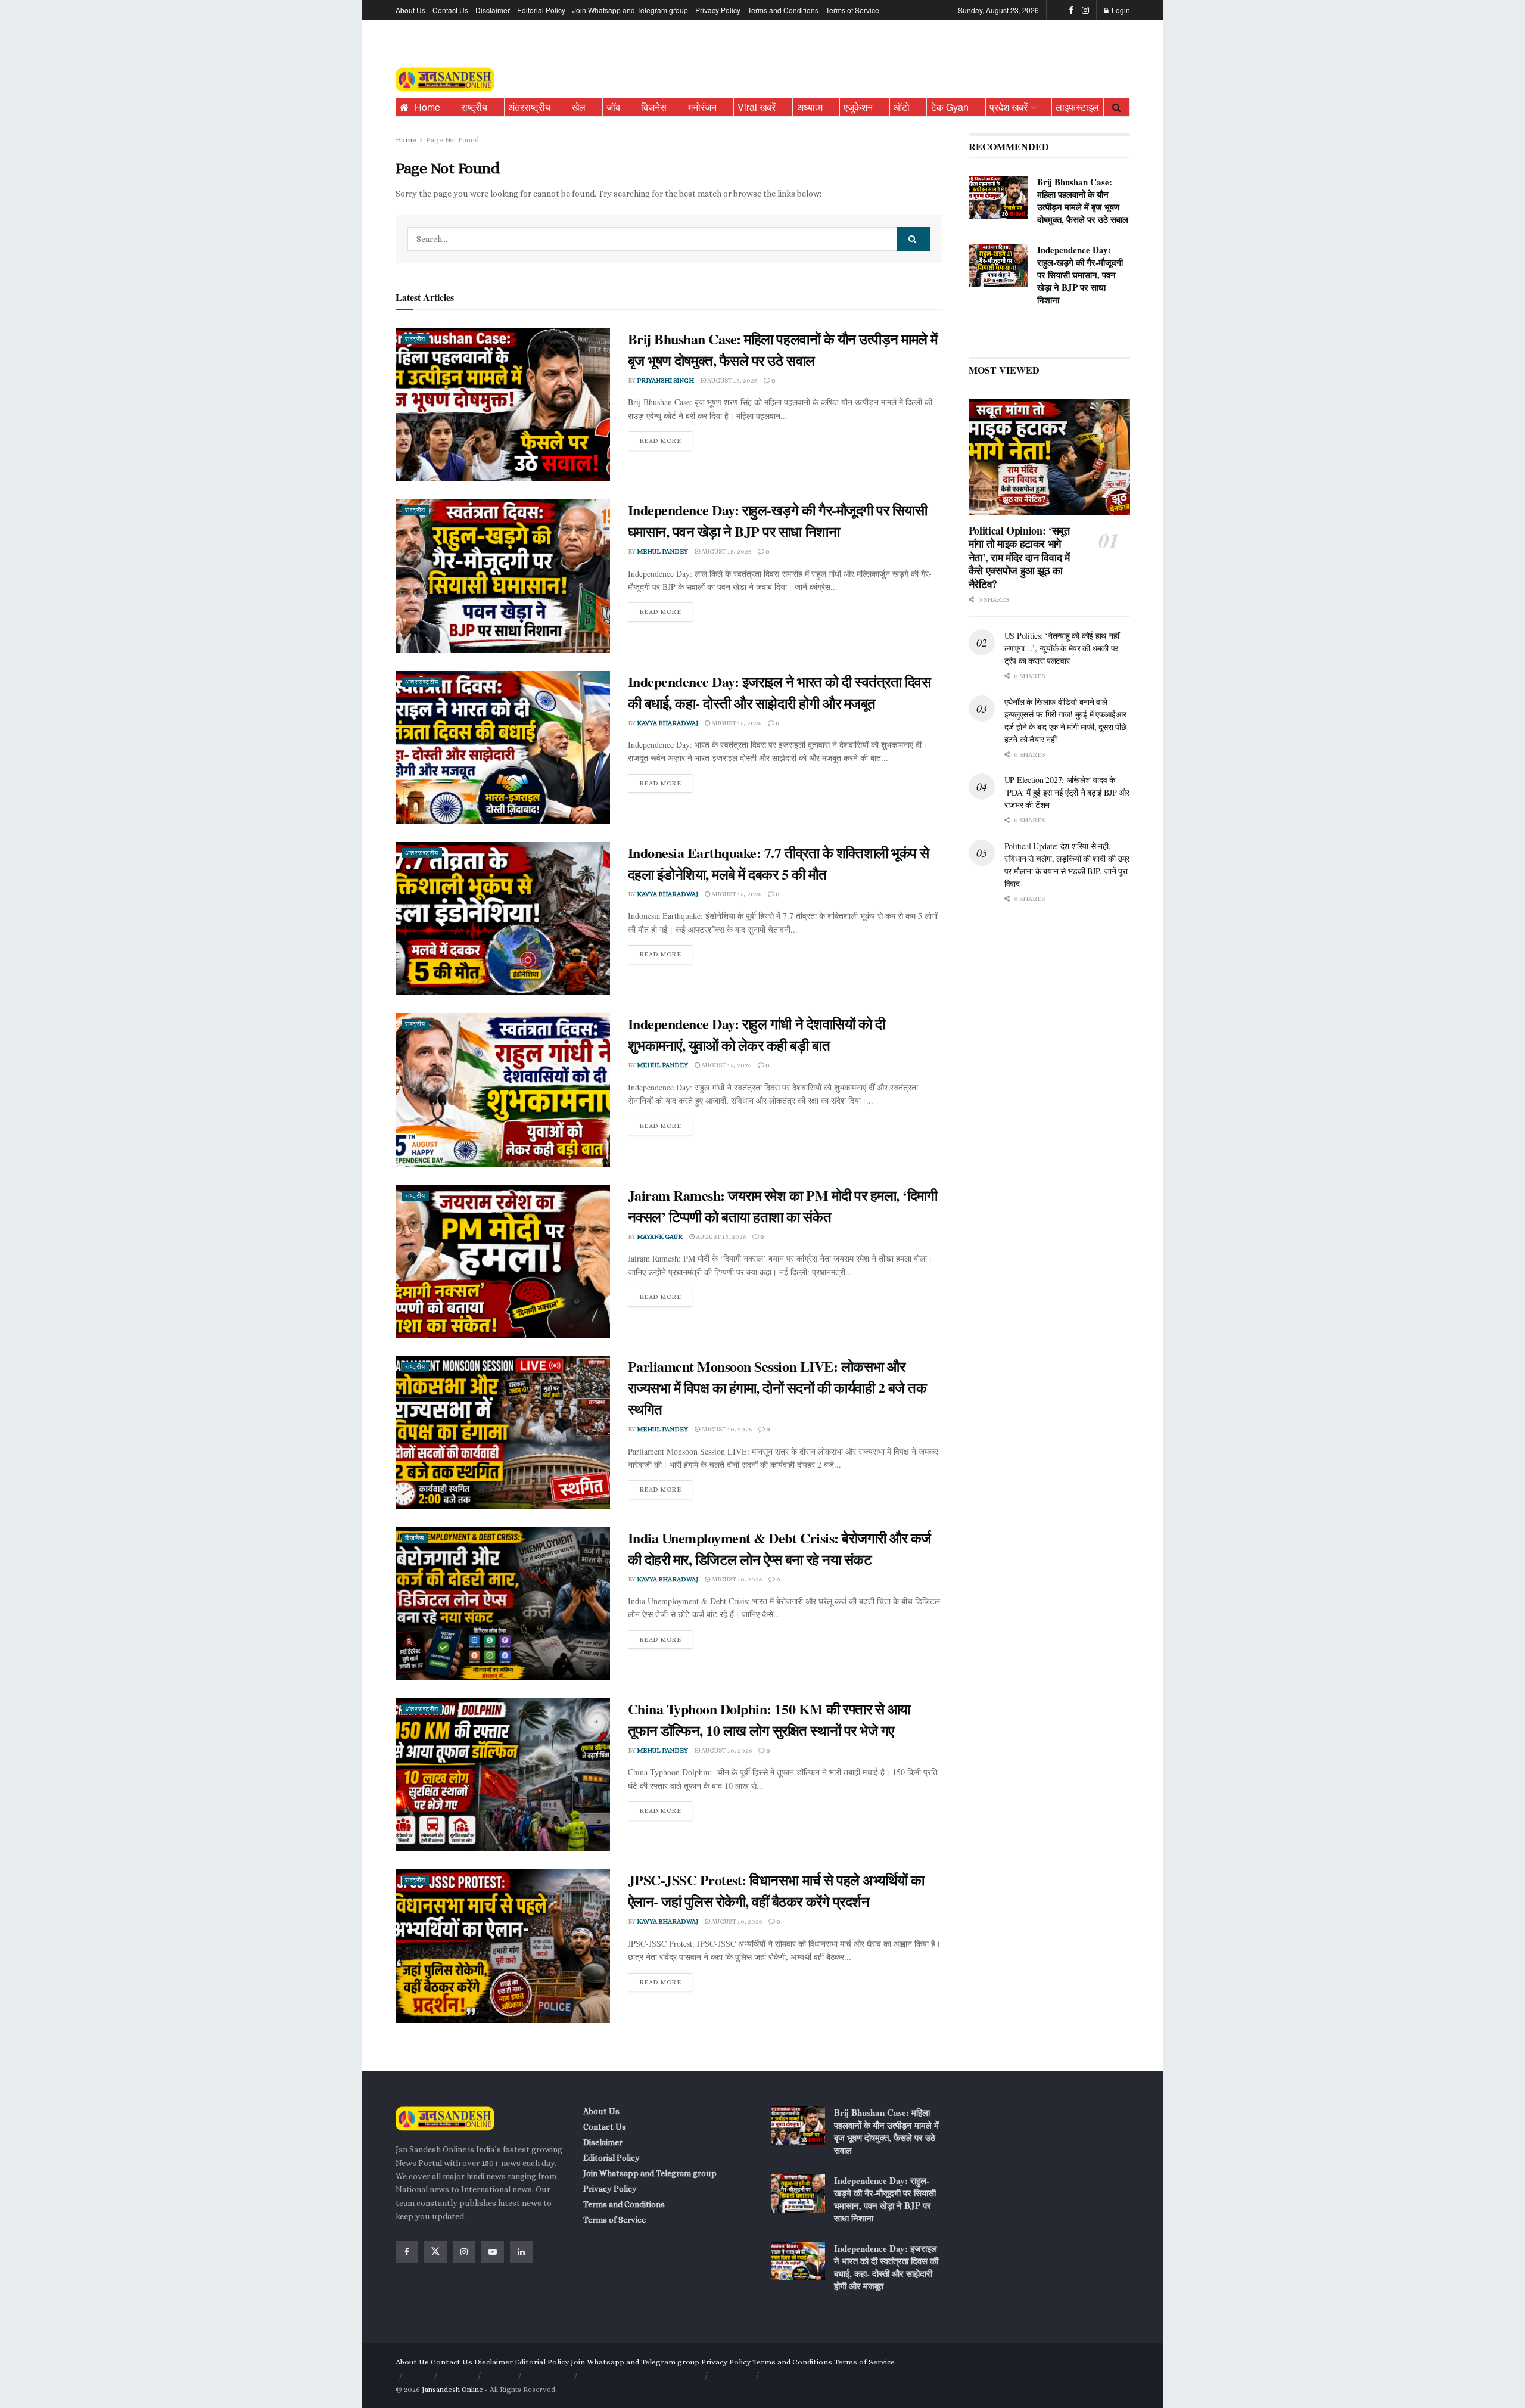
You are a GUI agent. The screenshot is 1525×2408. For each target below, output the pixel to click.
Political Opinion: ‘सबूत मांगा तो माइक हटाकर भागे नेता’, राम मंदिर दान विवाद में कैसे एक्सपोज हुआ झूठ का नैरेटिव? (1019, 557)
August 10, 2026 (726, 1429)
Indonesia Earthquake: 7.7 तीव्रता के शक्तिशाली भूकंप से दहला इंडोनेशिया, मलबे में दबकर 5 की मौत (779, 863)
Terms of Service (852, 10)
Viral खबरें (757, 107)
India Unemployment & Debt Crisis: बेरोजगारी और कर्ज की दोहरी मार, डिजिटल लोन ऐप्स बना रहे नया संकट (779, 1548)
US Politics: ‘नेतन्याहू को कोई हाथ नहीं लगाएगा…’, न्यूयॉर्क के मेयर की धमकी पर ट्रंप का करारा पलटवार (1062, 648)
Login (1120, 10)
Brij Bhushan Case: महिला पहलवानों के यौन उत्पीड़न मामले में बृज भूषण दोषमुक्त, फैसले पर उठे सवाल (783, 349)
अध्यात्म (810, 107)
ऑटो (902, 107)
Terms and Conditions (783, 10)
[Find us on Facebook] (1071, 10)
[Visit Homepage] (445, 80)
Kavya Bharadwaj (667, 723)
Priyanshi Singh (665, 380)
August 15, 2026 (732, 380)
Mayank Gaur (660, 1237)
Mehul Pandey (662, 551)
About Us (410, 10)
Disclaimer (493, 10)
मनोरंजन (702, 107)
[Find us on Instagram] (1085, 10)
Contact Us (450, 10)
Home (427, 107)
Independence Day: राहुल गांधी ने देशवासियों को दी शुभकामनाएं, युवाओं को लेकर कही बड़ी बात (757, 1034)
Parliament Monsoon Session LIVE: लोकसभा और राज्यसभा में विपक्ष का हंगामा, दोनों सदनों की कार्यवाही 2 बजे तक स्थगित (777, 1388)
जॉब (613, 107)
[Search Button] (1117, 107)
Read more (666, 438)
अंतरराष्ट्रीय (529, 107)
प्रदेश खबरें (1009, 107)
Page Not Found (452, 140)
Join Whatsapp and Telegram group (630, 10)
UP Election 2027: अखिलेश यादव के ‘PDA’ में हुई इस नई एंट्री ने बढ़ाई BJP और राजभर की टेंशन (1067, 792)
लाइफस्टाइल (1077, 107)
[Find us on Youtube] (493, 2252)
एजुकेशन (858, 107)
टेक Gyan (950, 107)
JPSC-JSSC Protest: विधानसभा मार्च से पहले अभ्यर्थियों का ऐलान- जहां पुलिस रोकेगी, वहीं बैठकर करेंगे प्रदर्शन (776, 1890)
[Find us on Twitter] (435, 2252)
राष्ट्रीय (474, 107)
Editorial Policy (541, 10)
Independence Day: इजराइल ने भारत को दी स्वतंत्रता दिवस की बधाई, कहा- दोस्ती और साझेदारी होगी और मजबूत (779, 692)
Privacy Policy (718, 10)
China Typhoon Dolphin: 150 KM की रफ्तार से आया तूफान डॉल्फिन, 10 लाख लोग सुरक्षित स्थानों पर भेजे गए (769, 1719)
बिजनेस (654, 107)
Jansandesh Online (452, 2390)
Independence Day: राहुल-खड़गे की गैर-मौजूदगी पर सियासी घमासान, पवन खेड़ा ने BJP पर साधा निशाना (778, 521)
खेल (579, 107)
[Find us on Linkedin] (521, 2252)
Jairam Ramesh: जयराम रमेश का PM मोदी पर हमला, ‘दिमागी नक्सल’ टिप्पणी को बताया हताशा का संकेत (783, 1206)
